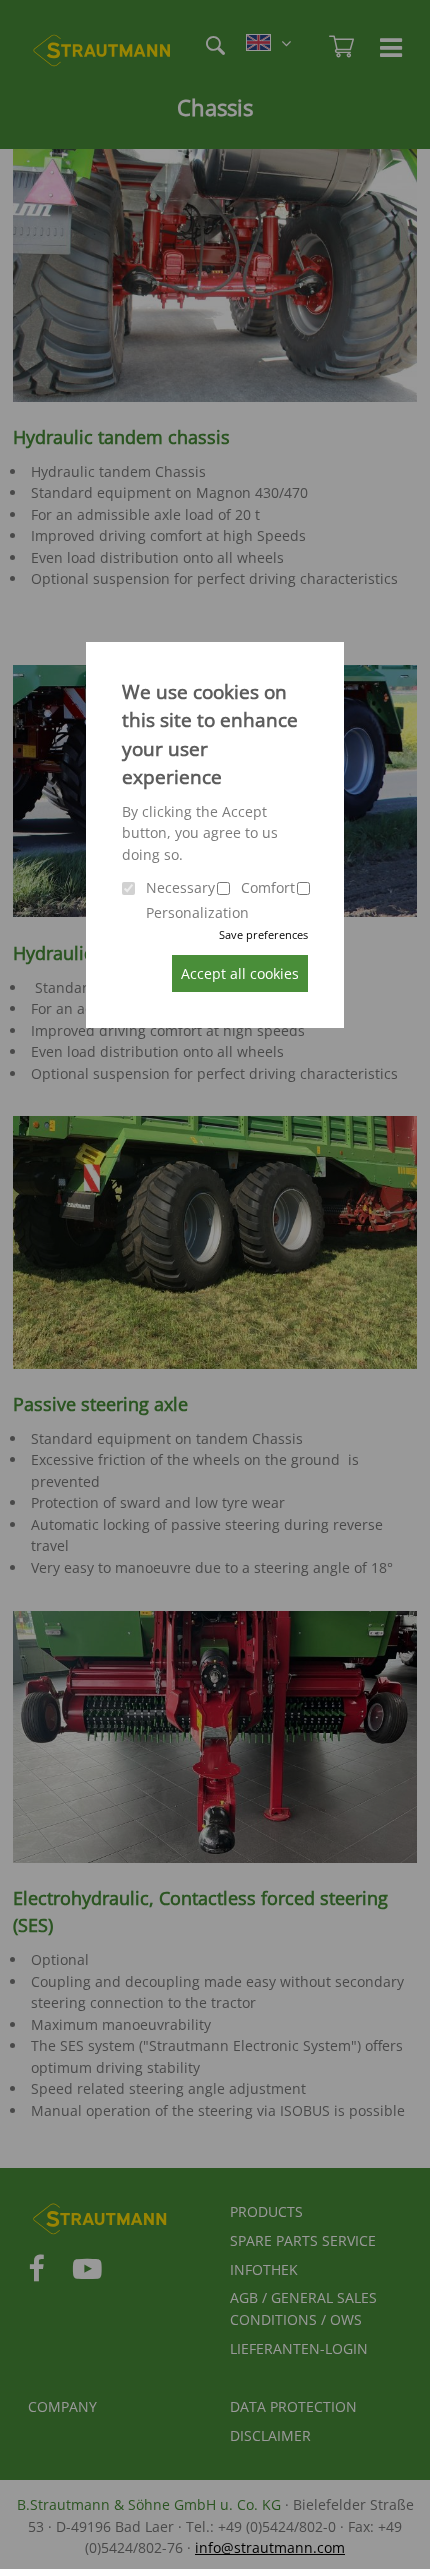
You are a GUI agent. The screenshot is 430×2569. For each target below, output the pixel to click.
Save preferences (263, 934)
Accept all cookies (240, 973)
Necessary (180, 887)
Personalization (197, 912)
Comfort (268, 887)
